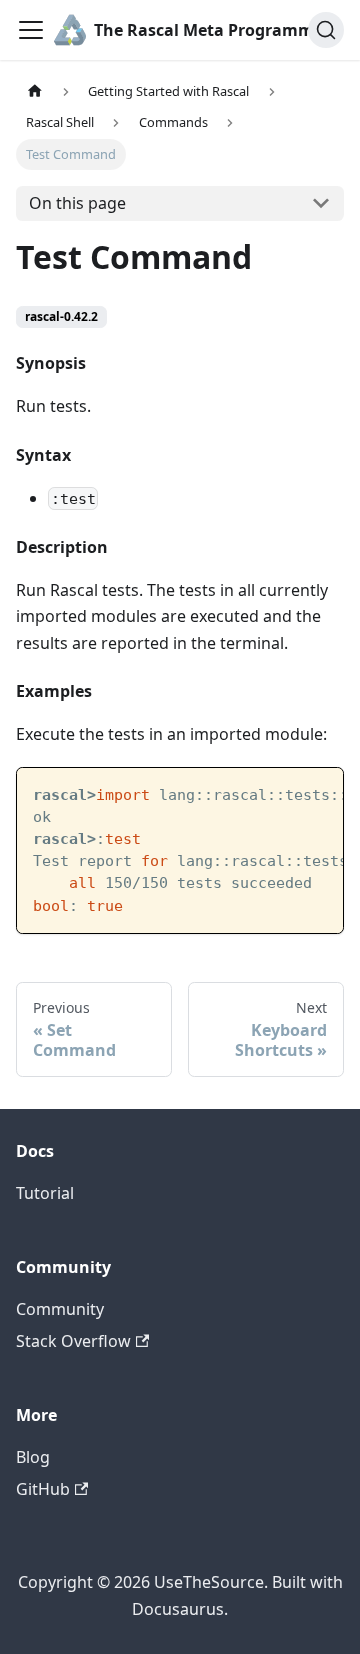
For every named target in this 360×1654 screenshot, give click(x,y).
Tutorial (45, 1193)
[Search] (326, 30)
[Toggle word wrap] (282, 793)
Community (60, 1309)
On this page (77, 203)
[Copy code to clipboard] (318, 793)
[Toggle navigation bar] (31, 30)
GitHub (43, 1489)
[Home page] (35, 91)
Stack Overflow (73, 1341)
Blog (33, 1457)
